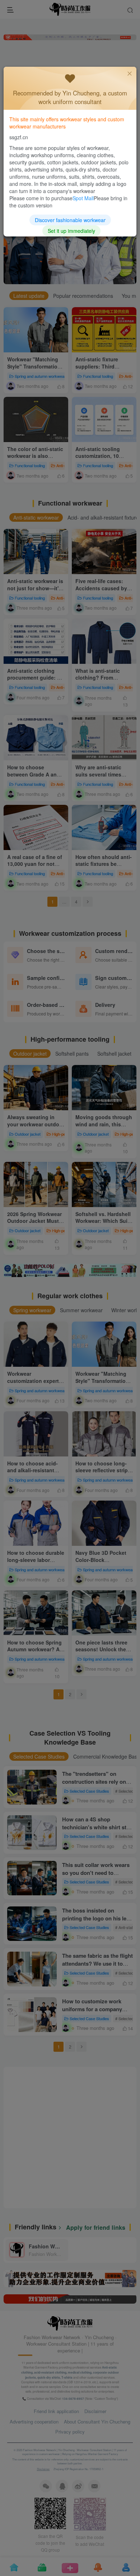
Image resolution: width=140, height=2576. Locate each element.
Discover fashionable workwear (70, 220)
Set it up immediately (71, 231)
